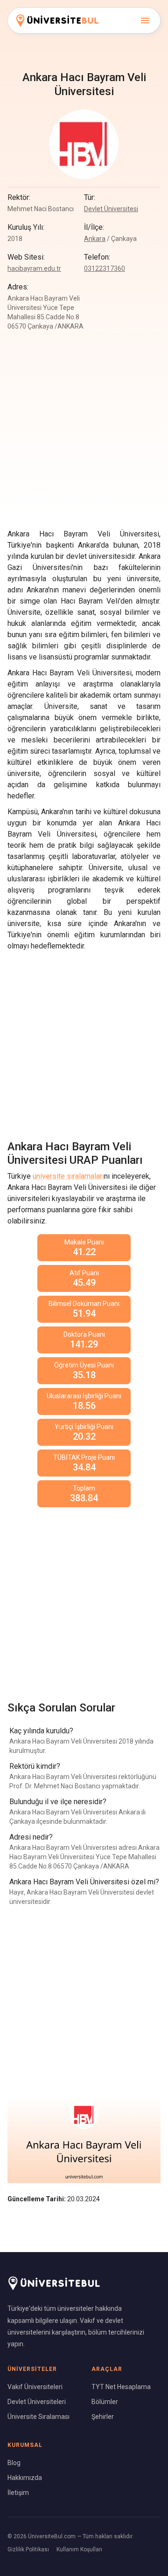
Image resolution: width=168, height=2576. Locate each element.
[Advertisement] (84, 1041)
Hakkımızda (25, 2478)
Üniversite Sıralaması (38, 2417)
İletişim (18, 2493)
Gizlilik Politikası (28, 2549)
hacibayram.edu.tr (34, 268)
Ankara (95, 239)
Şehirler (103, 2417)
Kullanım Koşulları (79, 2549)
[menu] (145, 21)
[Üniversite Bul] (57, 20)
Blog (14, 2463)
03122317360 (105, 268)
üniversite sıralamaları (68, 1176)
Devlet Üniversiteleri (37, 2402)
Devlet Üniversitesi (111, 209)
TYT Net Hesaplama (121, 2387)
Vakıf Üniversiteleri (35, 2387)
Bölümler (105, 2402)
